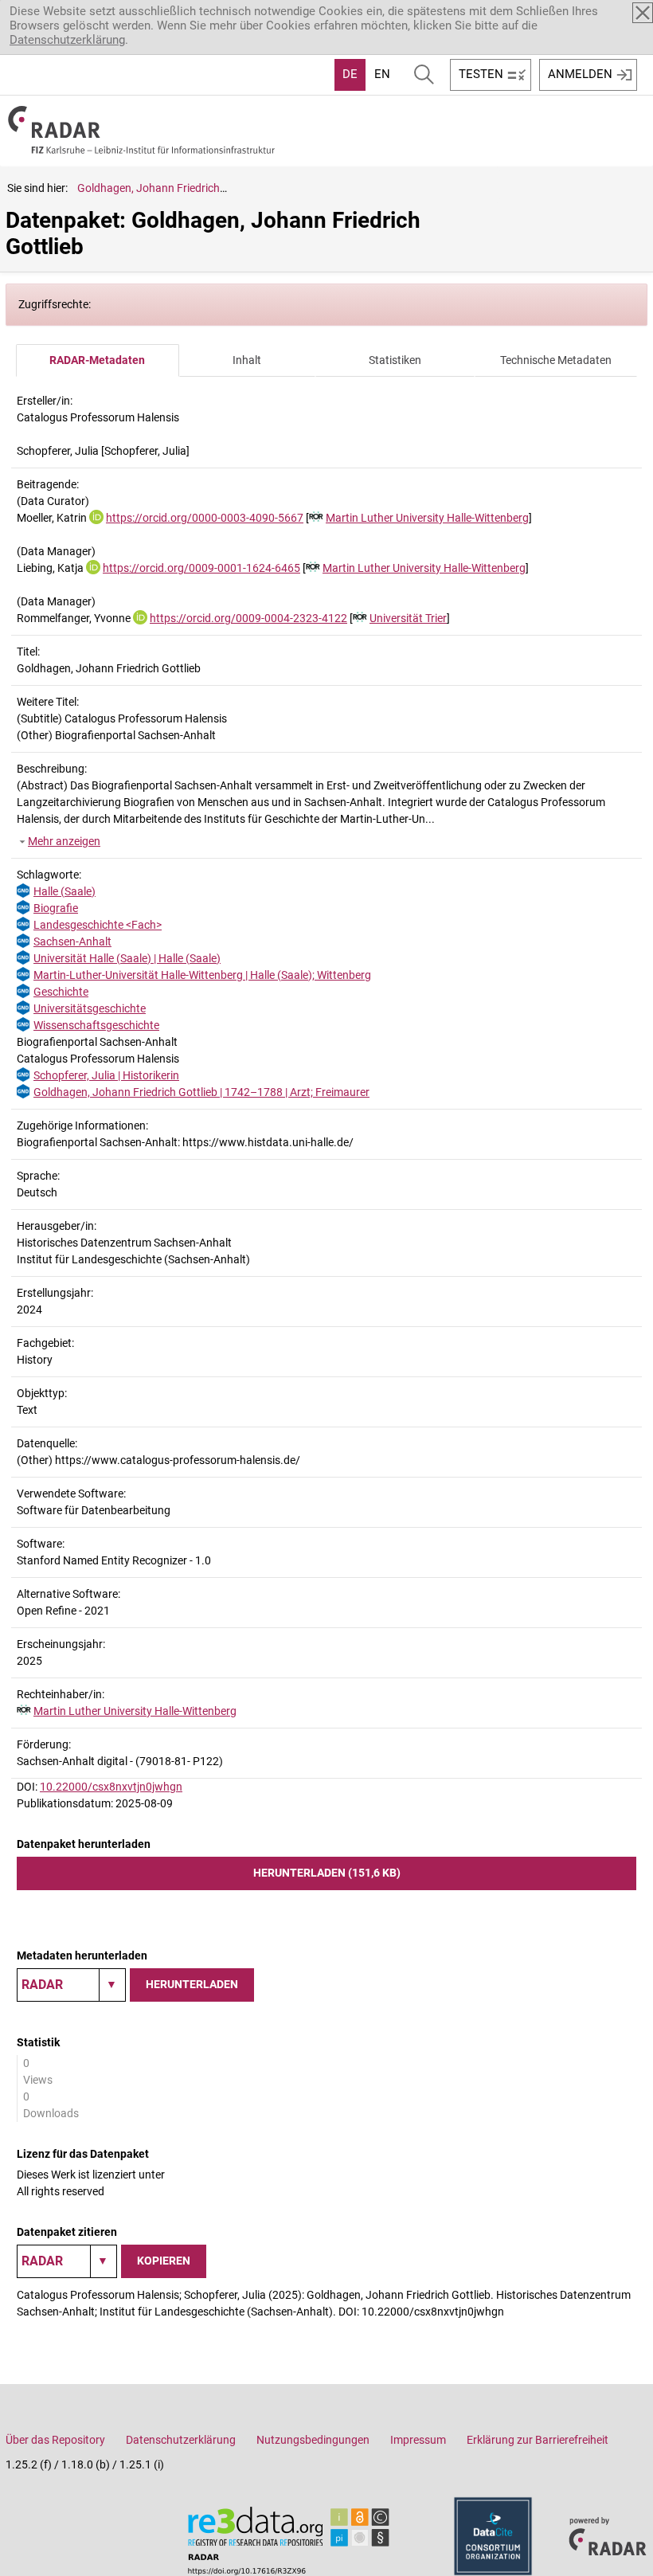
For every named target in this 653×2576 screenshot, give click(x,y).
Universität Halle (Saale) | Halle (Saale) (127, 958)
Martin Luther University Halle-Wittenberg (427, 518)
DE (350, 74)
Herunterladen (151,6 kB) (327, 1873)
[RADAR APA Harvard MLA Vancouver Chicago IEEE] (67, 2261)
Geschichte (61, 992)
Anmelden (580, 74)
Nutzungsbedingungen (313, 2440)
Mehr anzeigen (64, 841)
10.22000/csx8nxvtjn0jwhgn (111, 1787)
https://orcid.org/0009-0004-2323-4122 (248, 618)
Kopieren (164, 2261)
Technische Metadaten (556, 360)
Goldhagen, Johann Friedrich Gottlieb (169, 188)
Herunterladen (192, 1984)
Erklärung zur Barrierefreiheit (538, 2440)
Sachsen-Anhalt (72, 942)
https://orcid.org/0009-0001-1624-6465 (201, 568)
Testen (481, 74)
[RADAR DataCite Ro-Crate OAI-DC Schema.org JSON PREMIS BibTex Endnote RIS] (71, 1985)
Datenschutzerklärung (67, 40)
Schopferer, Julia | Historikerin (106, 1075)
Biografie (56, 908)
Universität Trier (408, 618)
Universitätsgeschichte (90, 1008)
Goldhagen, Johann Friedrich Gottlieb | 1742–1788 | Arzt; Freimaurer (201, 1092)
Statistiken (395, 360)
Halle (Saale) (65, 891)
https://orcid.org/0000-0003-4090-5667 (205, 518)
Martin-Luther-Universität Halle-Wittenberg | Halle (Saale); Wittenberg (202, 975)
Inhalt (247, 360)
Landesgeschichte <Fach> (98, 925)
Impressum (418, 2440)
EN (382, 74)
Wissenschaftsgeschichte (96, 1025)
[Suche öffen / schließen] (424, 75)
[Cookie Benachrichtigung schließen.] (643, 13)
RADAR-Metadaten (97, 360)
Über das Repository (55, 2440)
